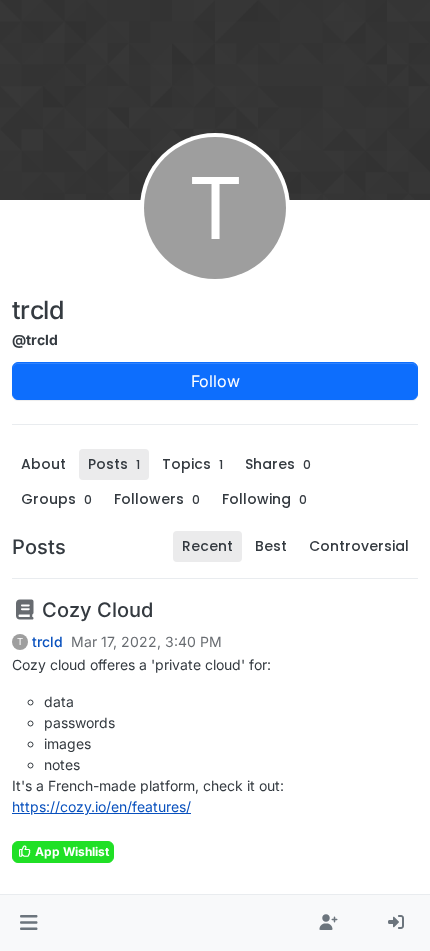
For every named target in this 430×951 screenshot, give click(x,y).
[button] (28, 923)
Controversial (359, 546)
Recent (207, 546)
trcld (47, 642)
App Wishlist (70, 851)
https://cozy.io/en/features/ (101, 806)
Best (271, 546)
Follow (215, 381)
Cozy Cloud (95, 610)
